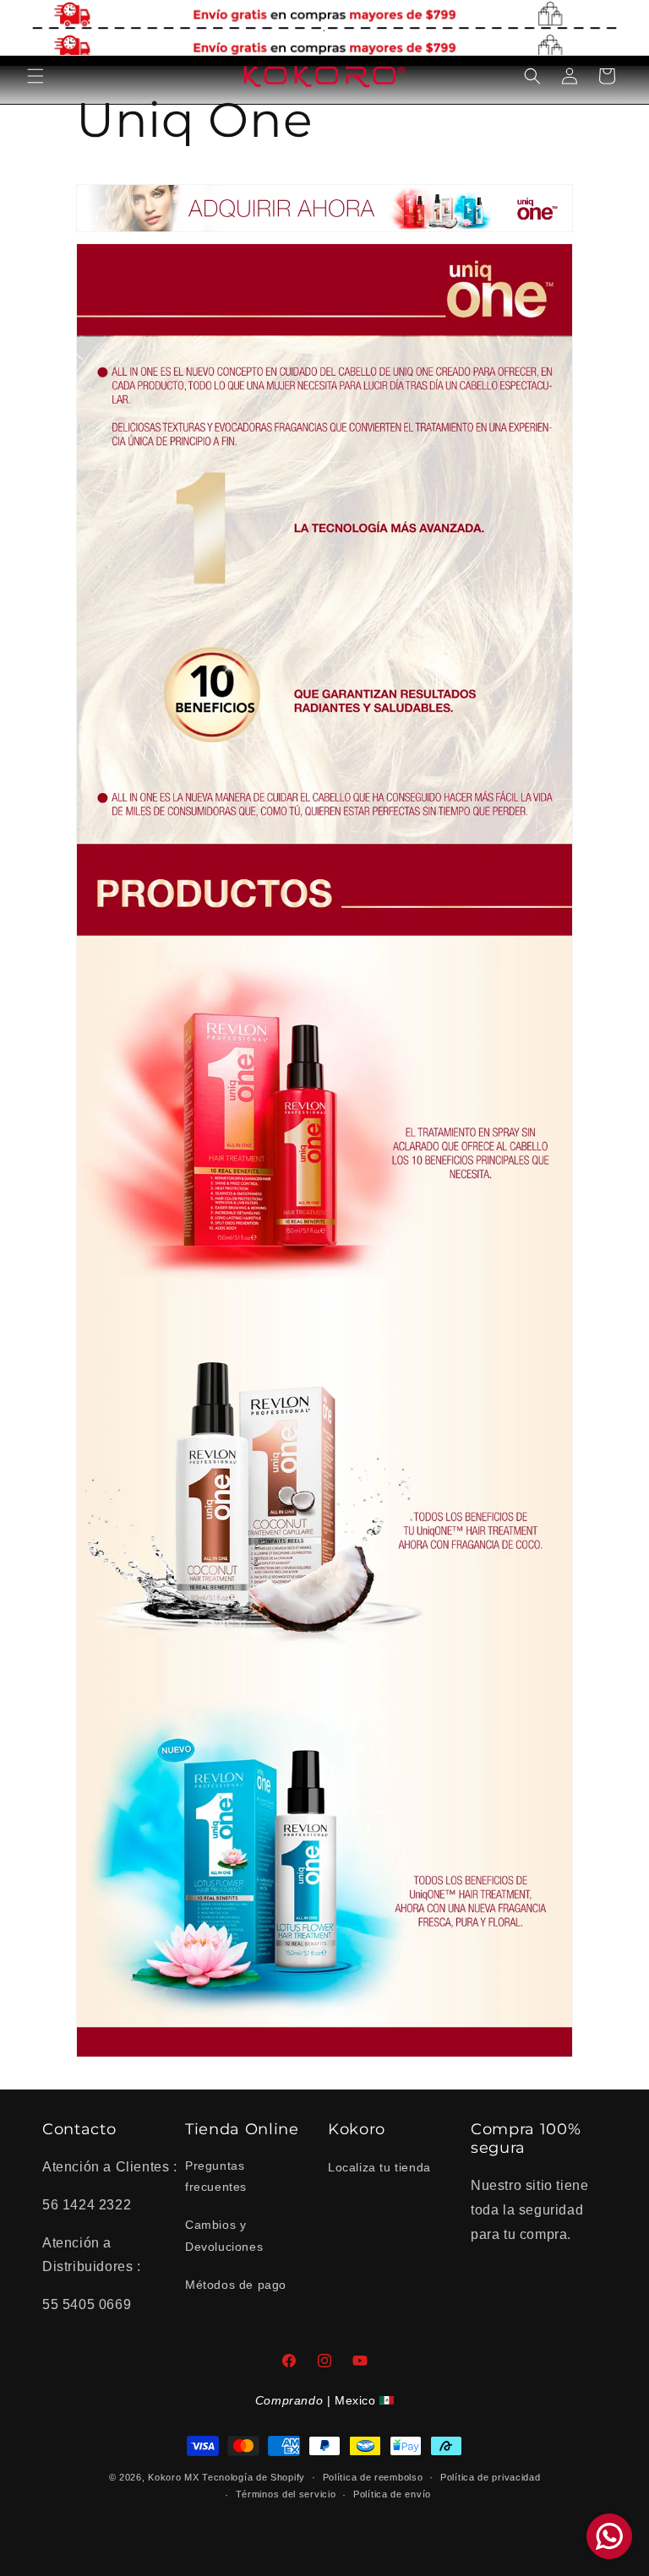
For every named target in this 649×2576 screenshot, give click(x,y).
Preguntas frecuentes (216, 2176)
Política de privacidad (490, 2477)
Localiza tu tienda (379, 2167)
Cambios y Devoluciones (224, 2235)
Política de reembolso (373, 2477)
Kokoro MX (173, 2477)
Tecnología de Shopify (254, 2477)
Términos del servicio (286, 2494)
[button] (35, 76)
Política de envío (392, 2494)
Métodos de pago (236, 2285)
